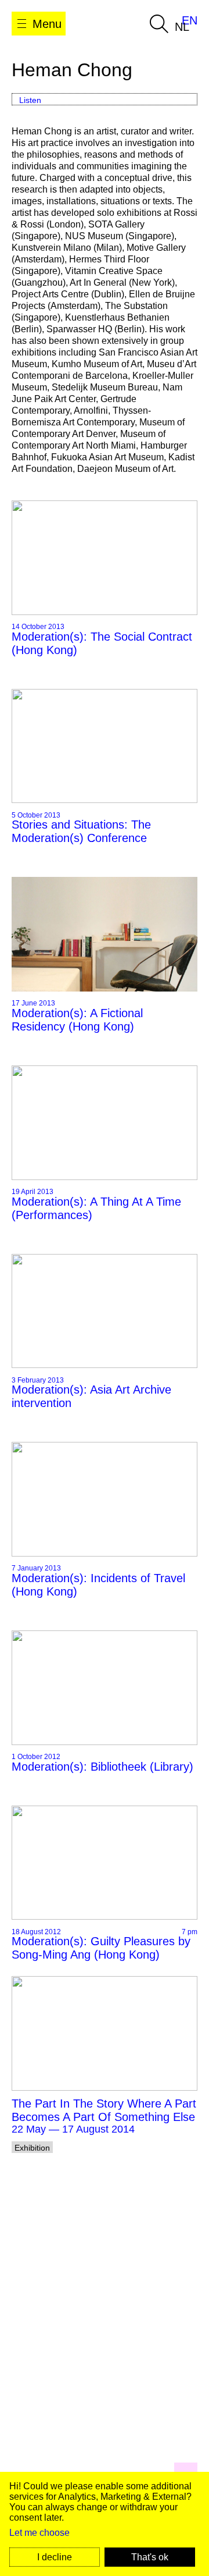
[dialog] (105, 2524)
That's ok (150, 2557)
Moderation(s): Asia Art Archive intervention (91, 1396)
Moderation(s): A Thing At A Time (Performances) (96, 1208)
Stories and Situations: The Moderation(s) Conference (81, 831)
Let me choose (39, 2533)
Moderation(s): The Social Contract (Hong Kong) (102, 643)
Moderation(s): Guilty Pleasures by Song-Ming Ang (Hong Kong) (101, 1948)
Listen (30, 100)
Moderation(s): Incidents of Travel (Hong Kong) (98, 1585)
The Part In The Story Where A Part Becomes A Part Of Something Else (104, 2110)
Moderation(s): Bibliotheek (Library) (102, 1767)
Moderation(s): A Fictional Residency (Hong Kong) (77, 1020)
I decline (55, 2557)
